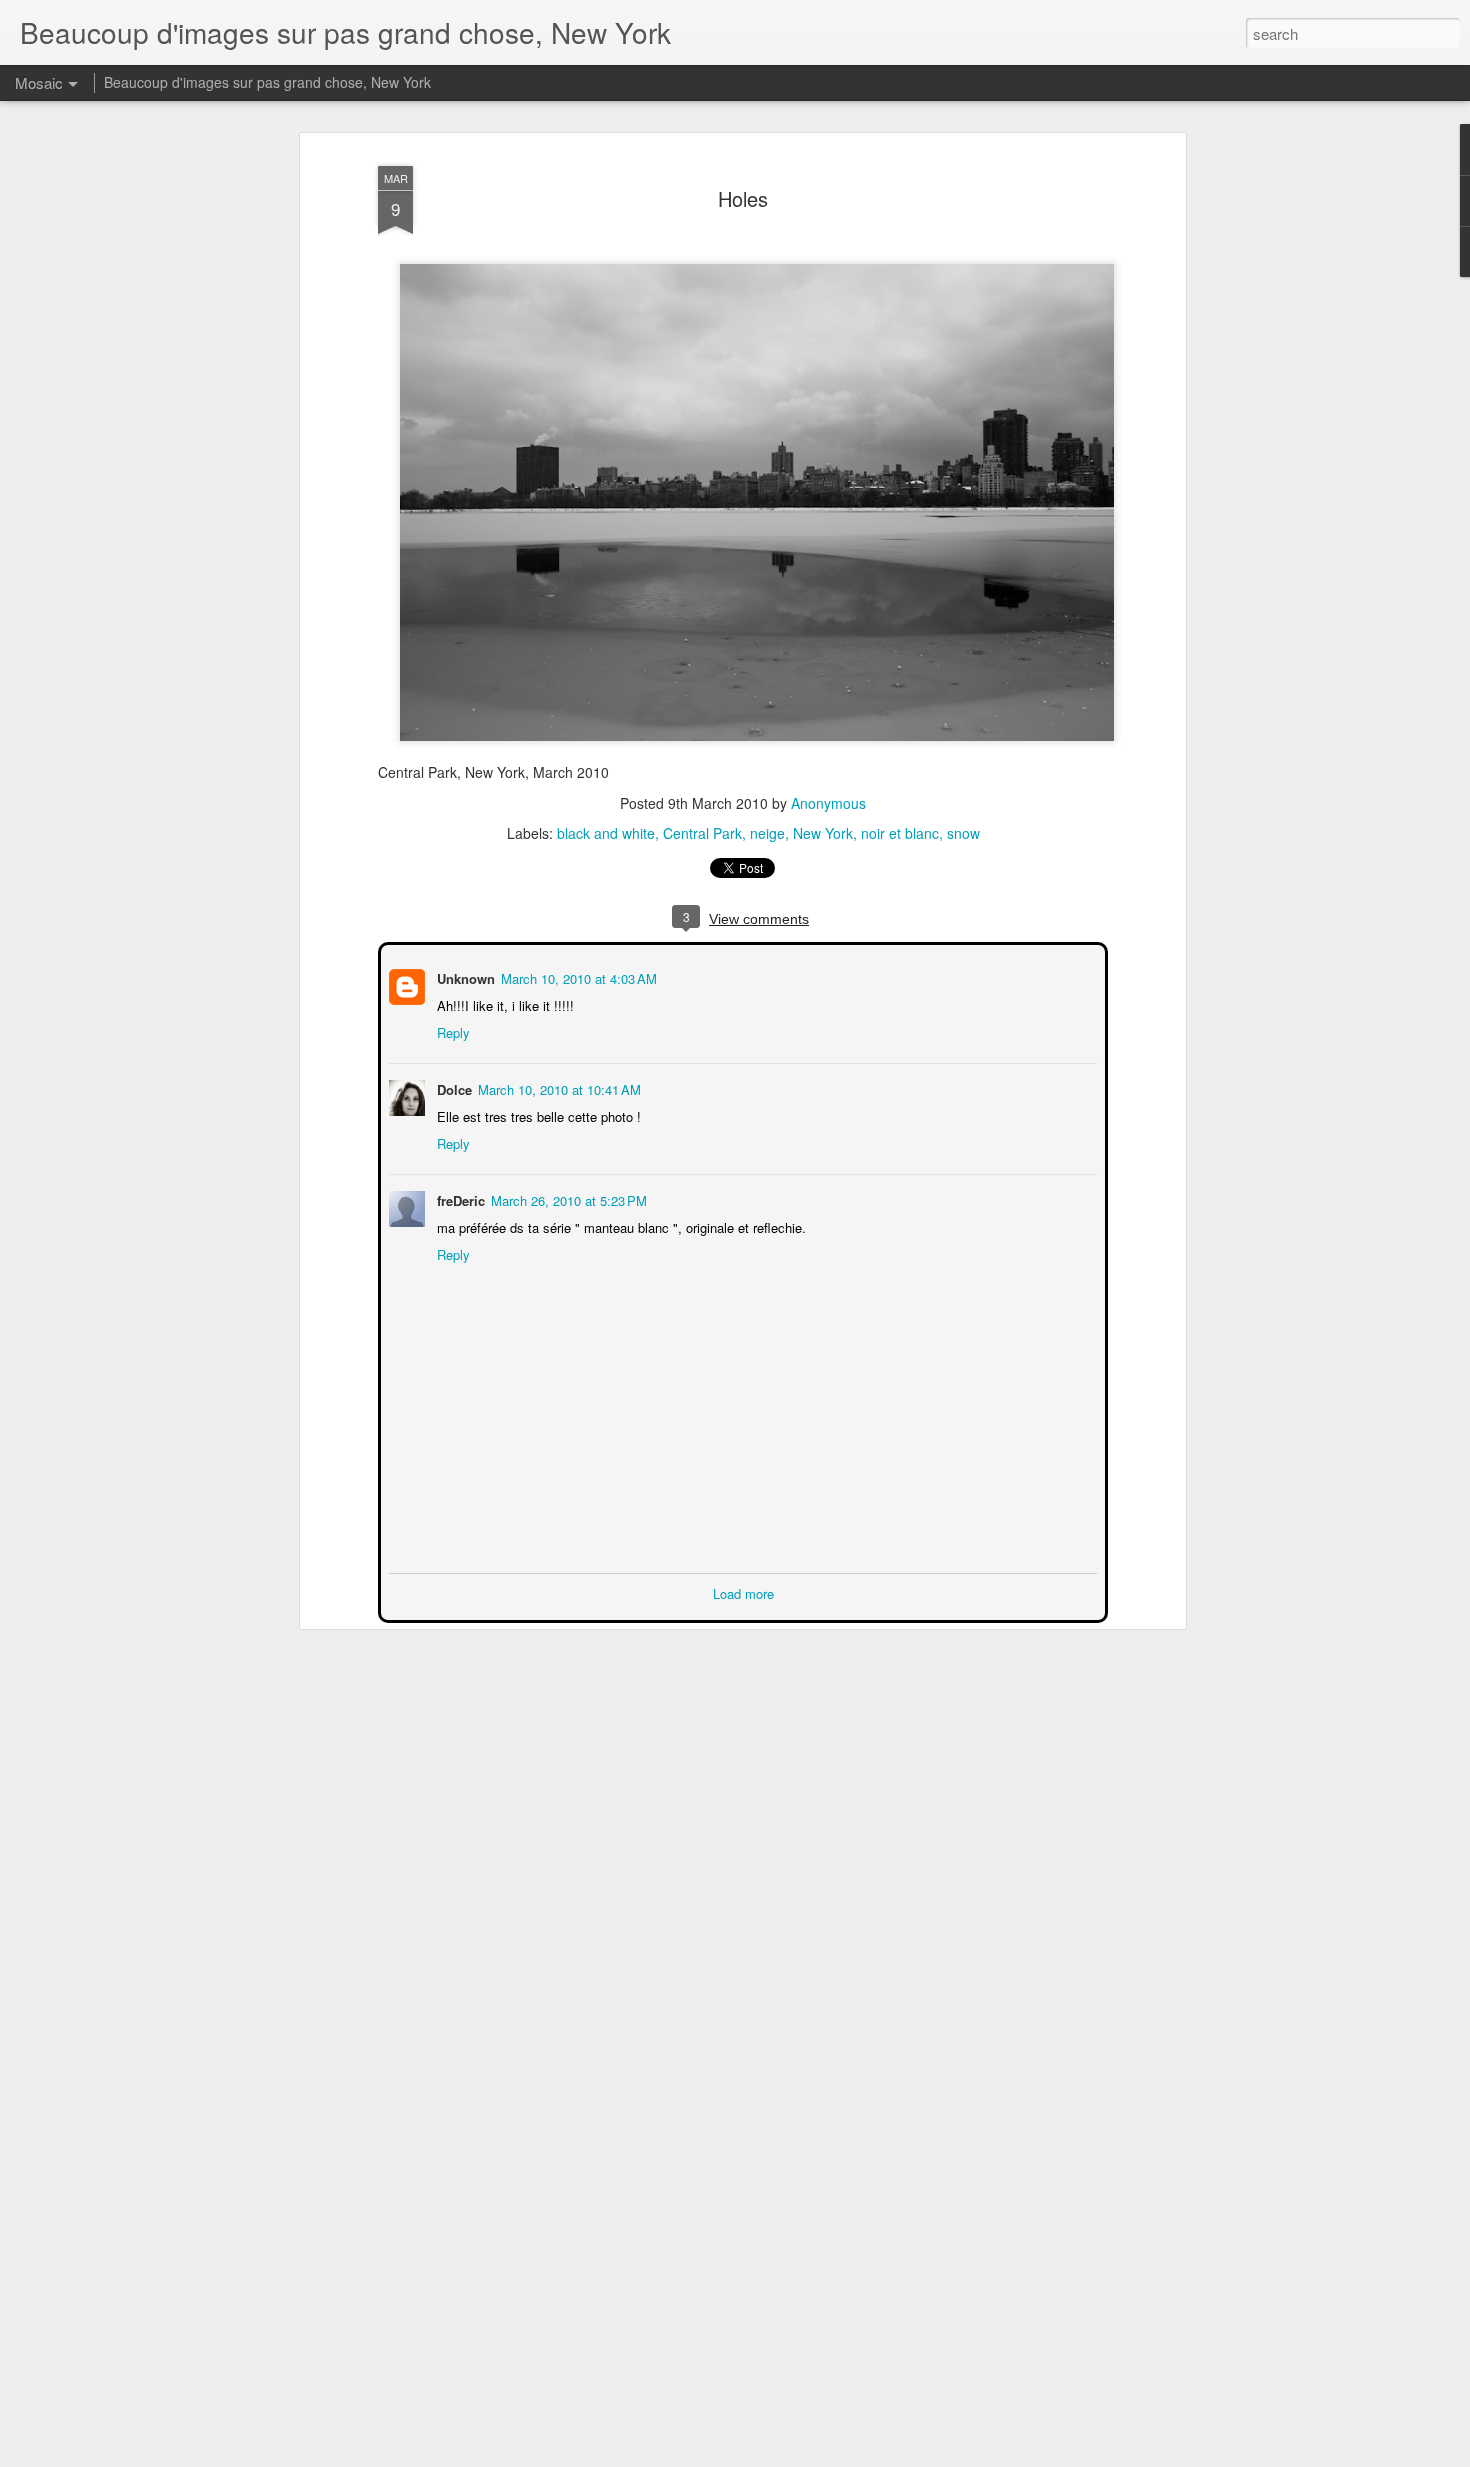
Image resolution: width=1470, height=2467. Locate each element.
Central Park (702, 833)
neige (767, 833)
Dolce (452, 1087)
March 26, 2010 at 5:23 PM (567, 1198)
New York (823, 833)
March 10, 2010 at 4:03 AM (577, 976)
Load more (743, 1591)
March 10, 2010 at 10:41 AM (557, 1087)
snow (963, 833)
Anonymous (828, 803)
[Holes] (757, 753)
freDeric (459, 1198)
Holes (743, 198)
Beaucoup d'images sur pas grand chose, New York (267, 82)
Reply (451, 1030)
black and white (606, 833)
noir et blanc (900, 833)
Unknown (464, 976)
